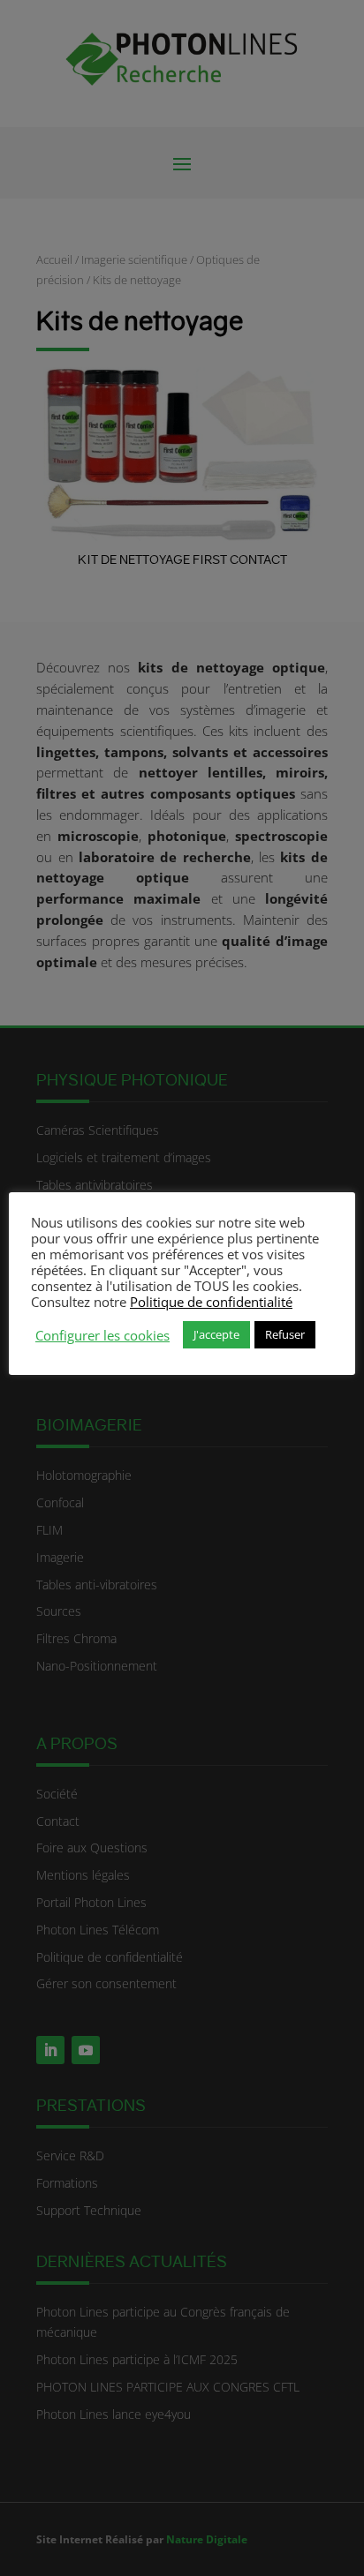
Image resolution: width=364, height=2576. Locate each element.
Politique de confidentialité (211, 1302)
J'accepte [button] (216, 1334)
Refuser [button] (285, 1334)
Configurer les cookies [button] (102, 1335)
